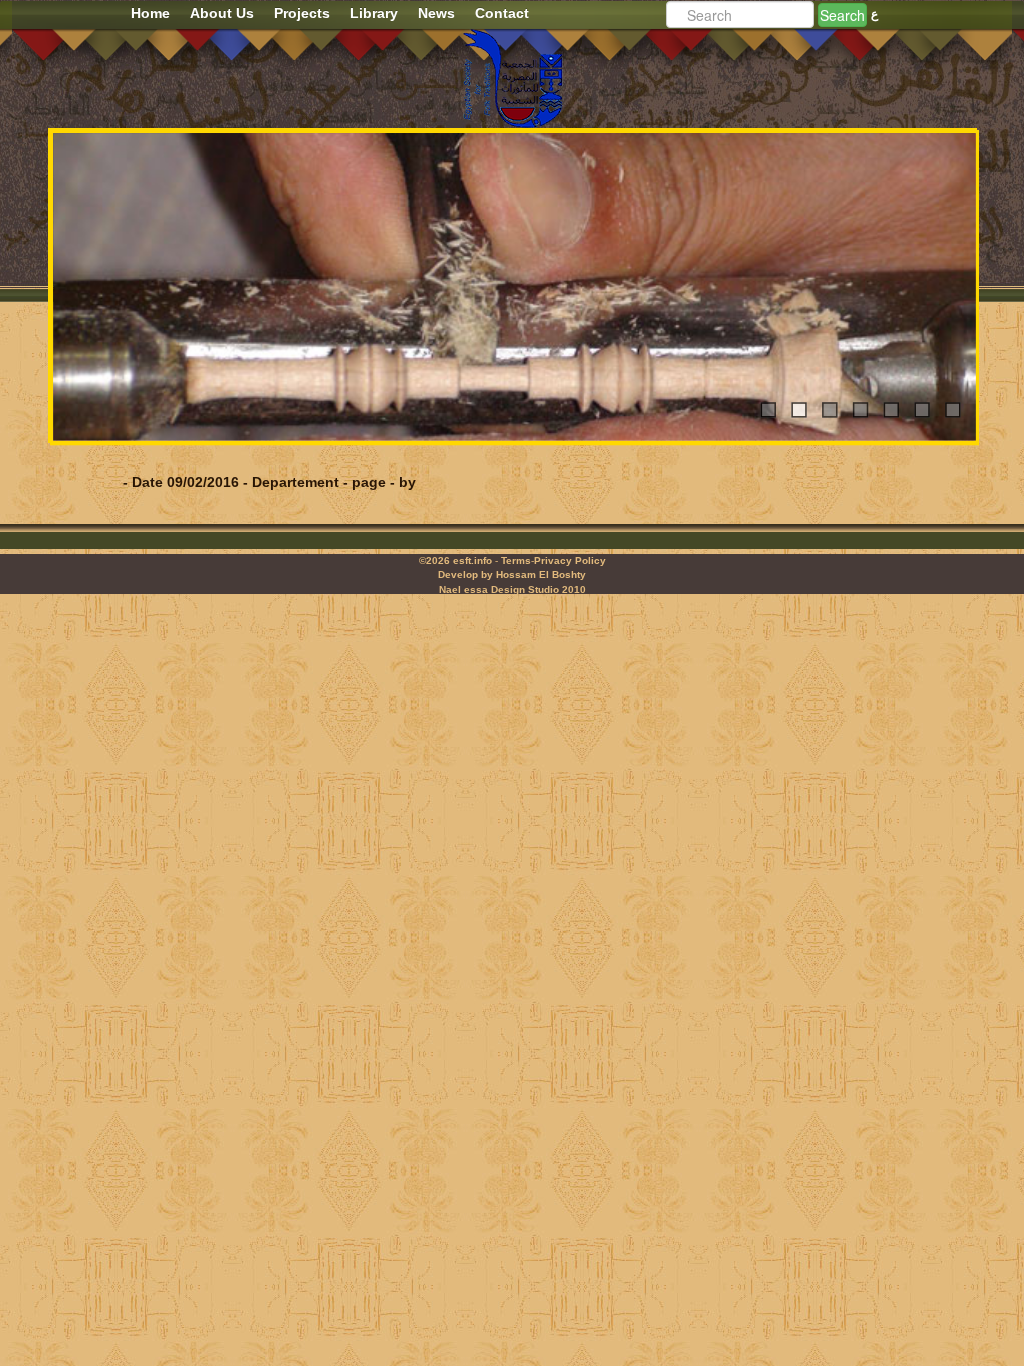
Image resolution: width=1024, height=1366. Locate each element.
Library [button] (374, 13)
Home (150, 13)
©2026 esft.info (455, 560)
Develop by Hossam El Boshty (512, 574)
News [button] (436, 13)
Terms (516, 560)
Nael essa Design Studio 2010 (512, 589)
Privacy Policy (570, 560)
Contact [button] (502, 13)
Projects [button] (302, 13)
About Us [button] (222, 13)
